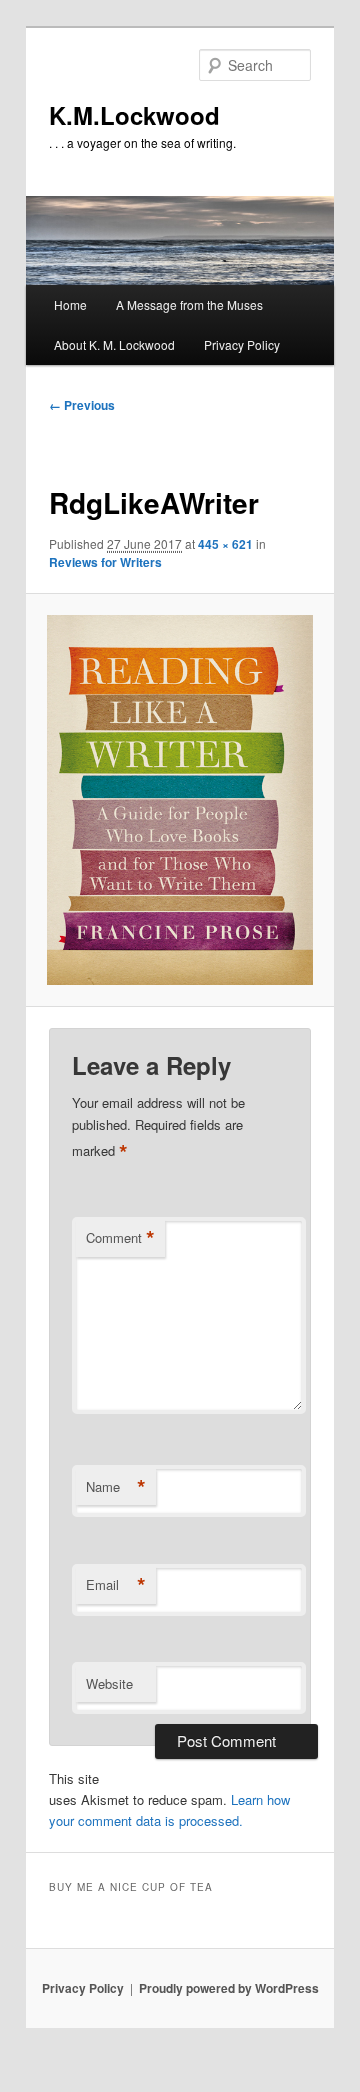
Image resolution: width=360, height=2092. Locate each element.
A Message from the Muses (189, 304)
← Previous (82, 405)
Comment (120, 1238)
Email (116, 1585)
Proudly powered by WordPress (229, 1988)
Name (116, 1487)
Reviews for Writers (105, 562)
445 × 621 (225, 544)
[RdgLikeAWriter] (179, 800)
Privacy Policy (242, 344)
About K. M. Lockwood (114, 344)
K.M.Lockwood (134, 115)
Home (70, 304)
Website (109, 1683)
